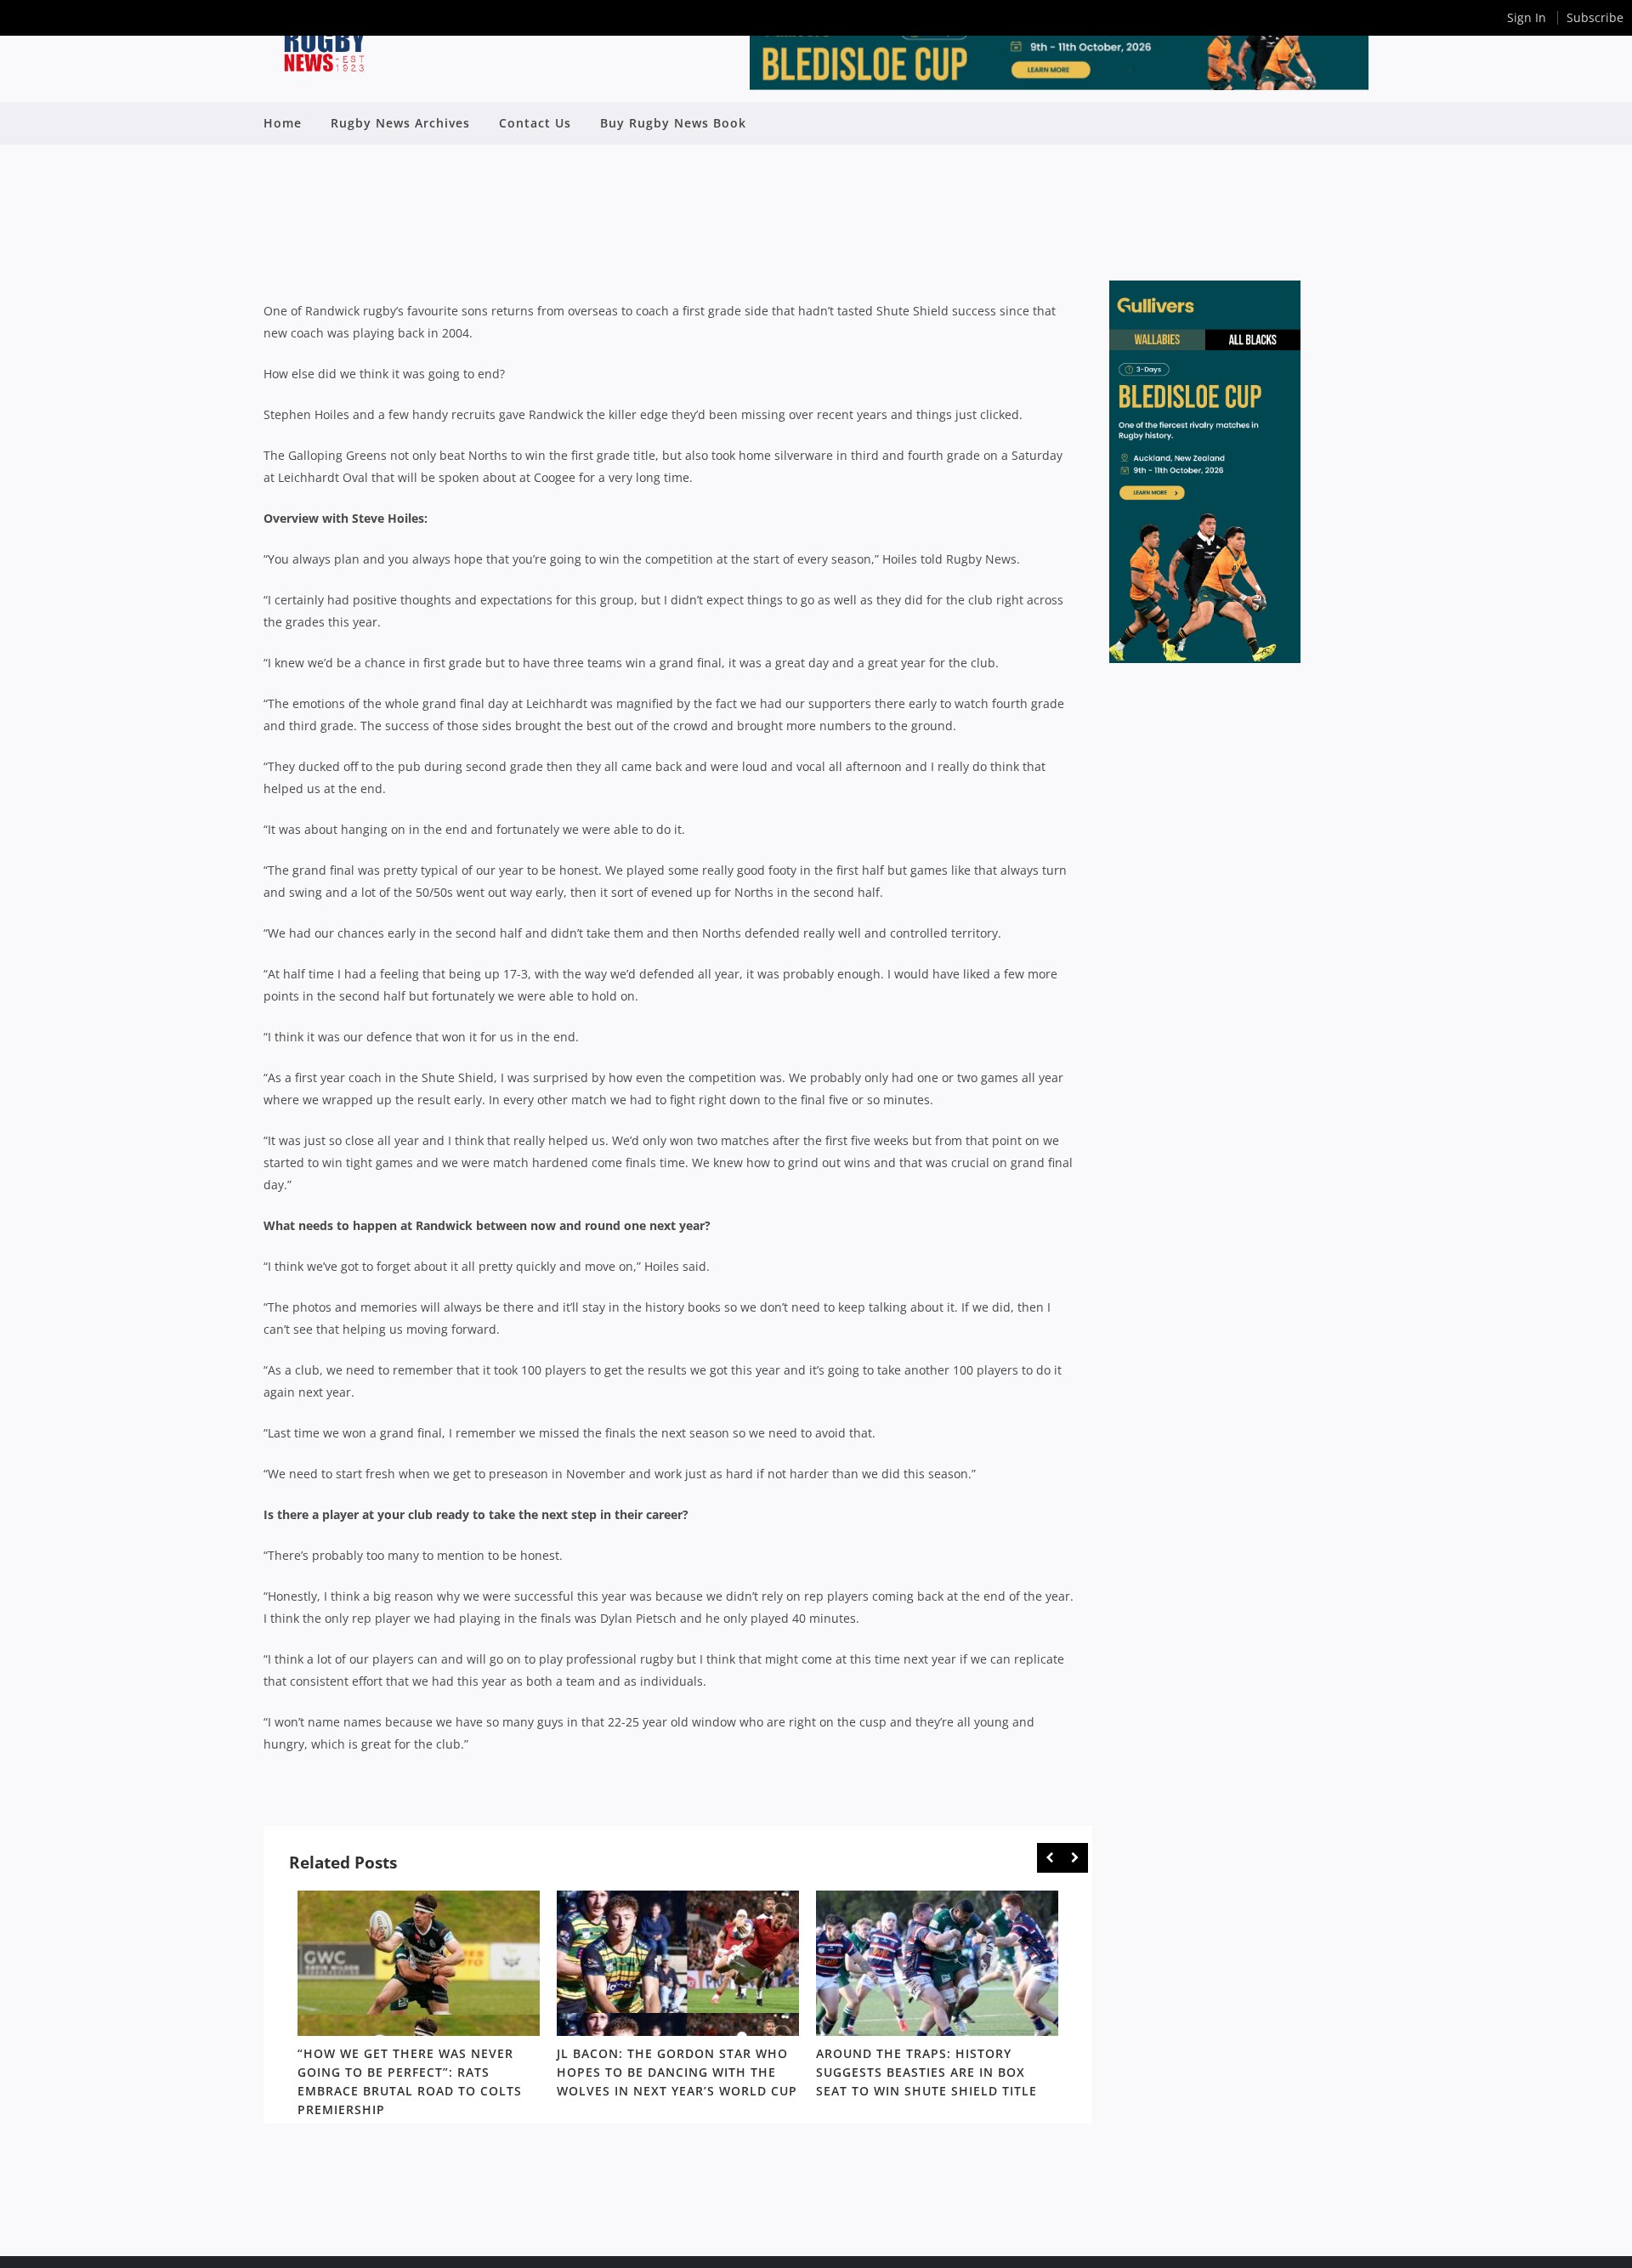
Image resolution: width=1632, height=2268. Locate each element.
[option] (419, 2007)
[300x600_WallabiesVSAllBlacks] (1205, 658)
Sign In (1527, 17)
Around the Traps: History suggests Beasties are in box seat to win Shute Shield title (926, 2072)
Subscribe (1595, 17)
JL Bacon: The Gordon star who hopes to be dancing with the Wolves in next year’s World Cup (677, 2072)
